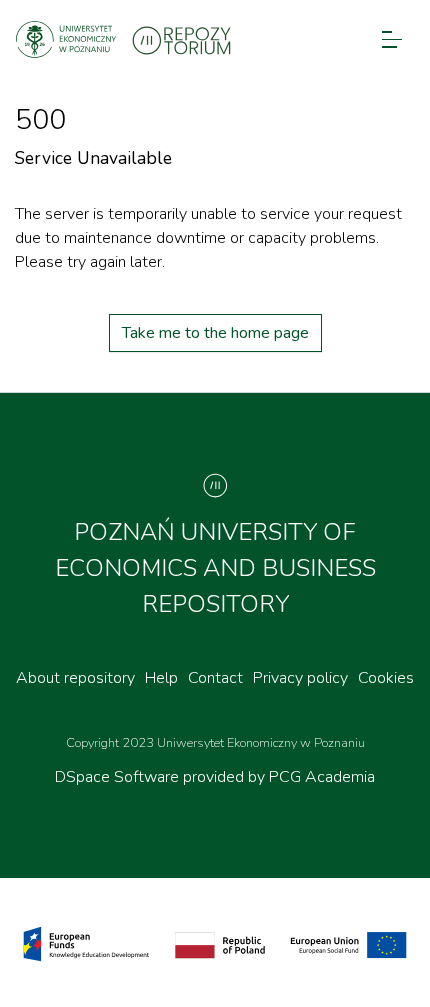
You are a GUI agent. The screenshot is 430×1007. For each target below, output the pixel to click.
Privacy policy (300, 678)
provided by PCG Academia (279, 777)
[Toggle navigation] (392, 39)
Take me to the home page (215, 333)
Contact (215, 678)
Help (161, 678)
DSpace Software (119, 777)
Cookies (386, 678)
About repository (75, 678)
